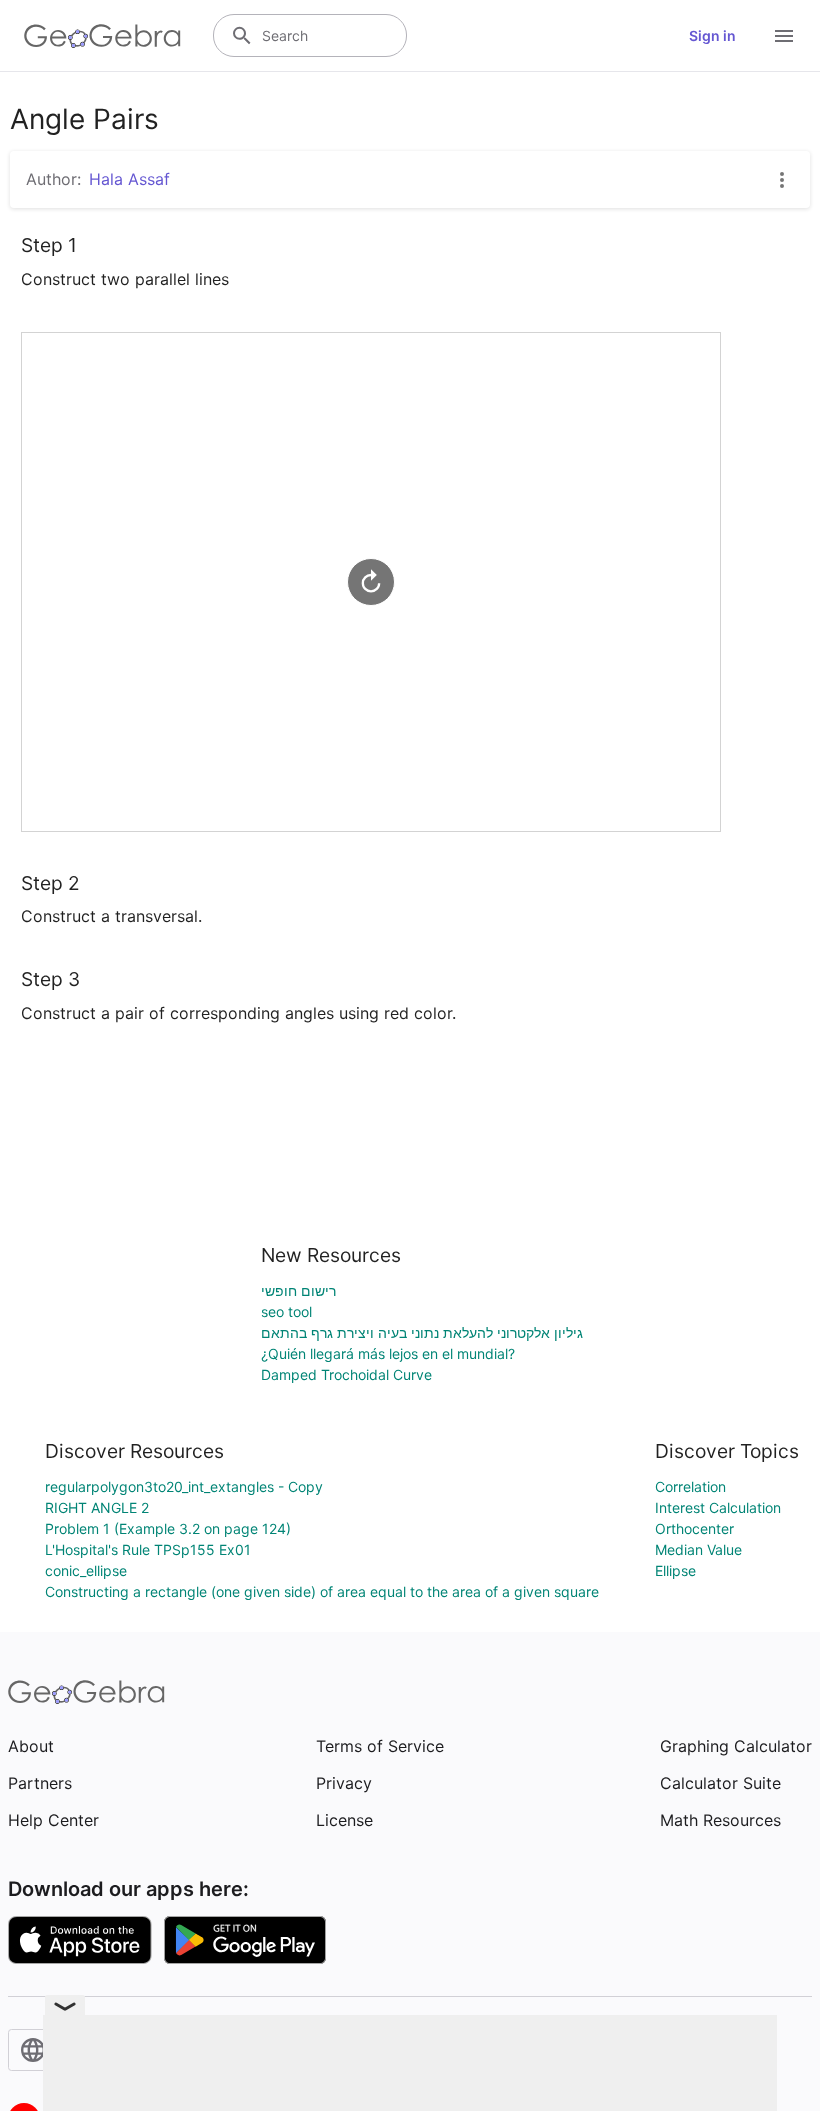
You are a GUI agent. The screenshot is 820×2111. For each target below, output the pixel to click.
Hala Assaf (129, 179)
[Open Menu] (784, 36)
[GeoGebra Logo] (102, 36)
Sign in (712, 35)
